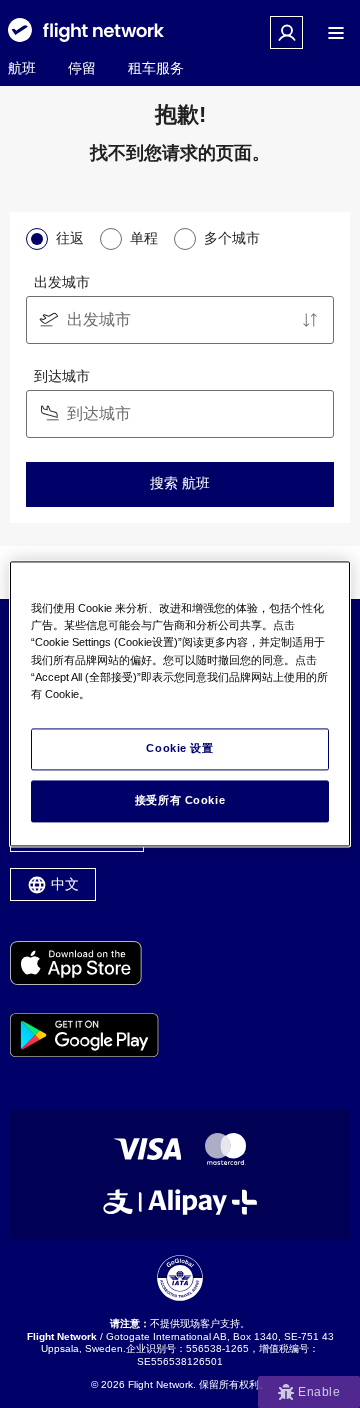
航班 (22, 68)
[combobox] (180, 320)
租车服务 (156, 68)
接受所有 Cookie (180, 801)
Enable (319, 1392)
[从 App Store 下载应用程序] (84, 965)
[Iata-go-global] (180, 1278)
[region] (180, 703)
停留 (82, 68)
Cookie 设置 (179, 749)
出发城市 (62, 282)
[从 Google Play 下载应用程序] (84, 1037)
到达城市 (62, 376)
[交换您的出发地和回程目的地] (310, 320)
